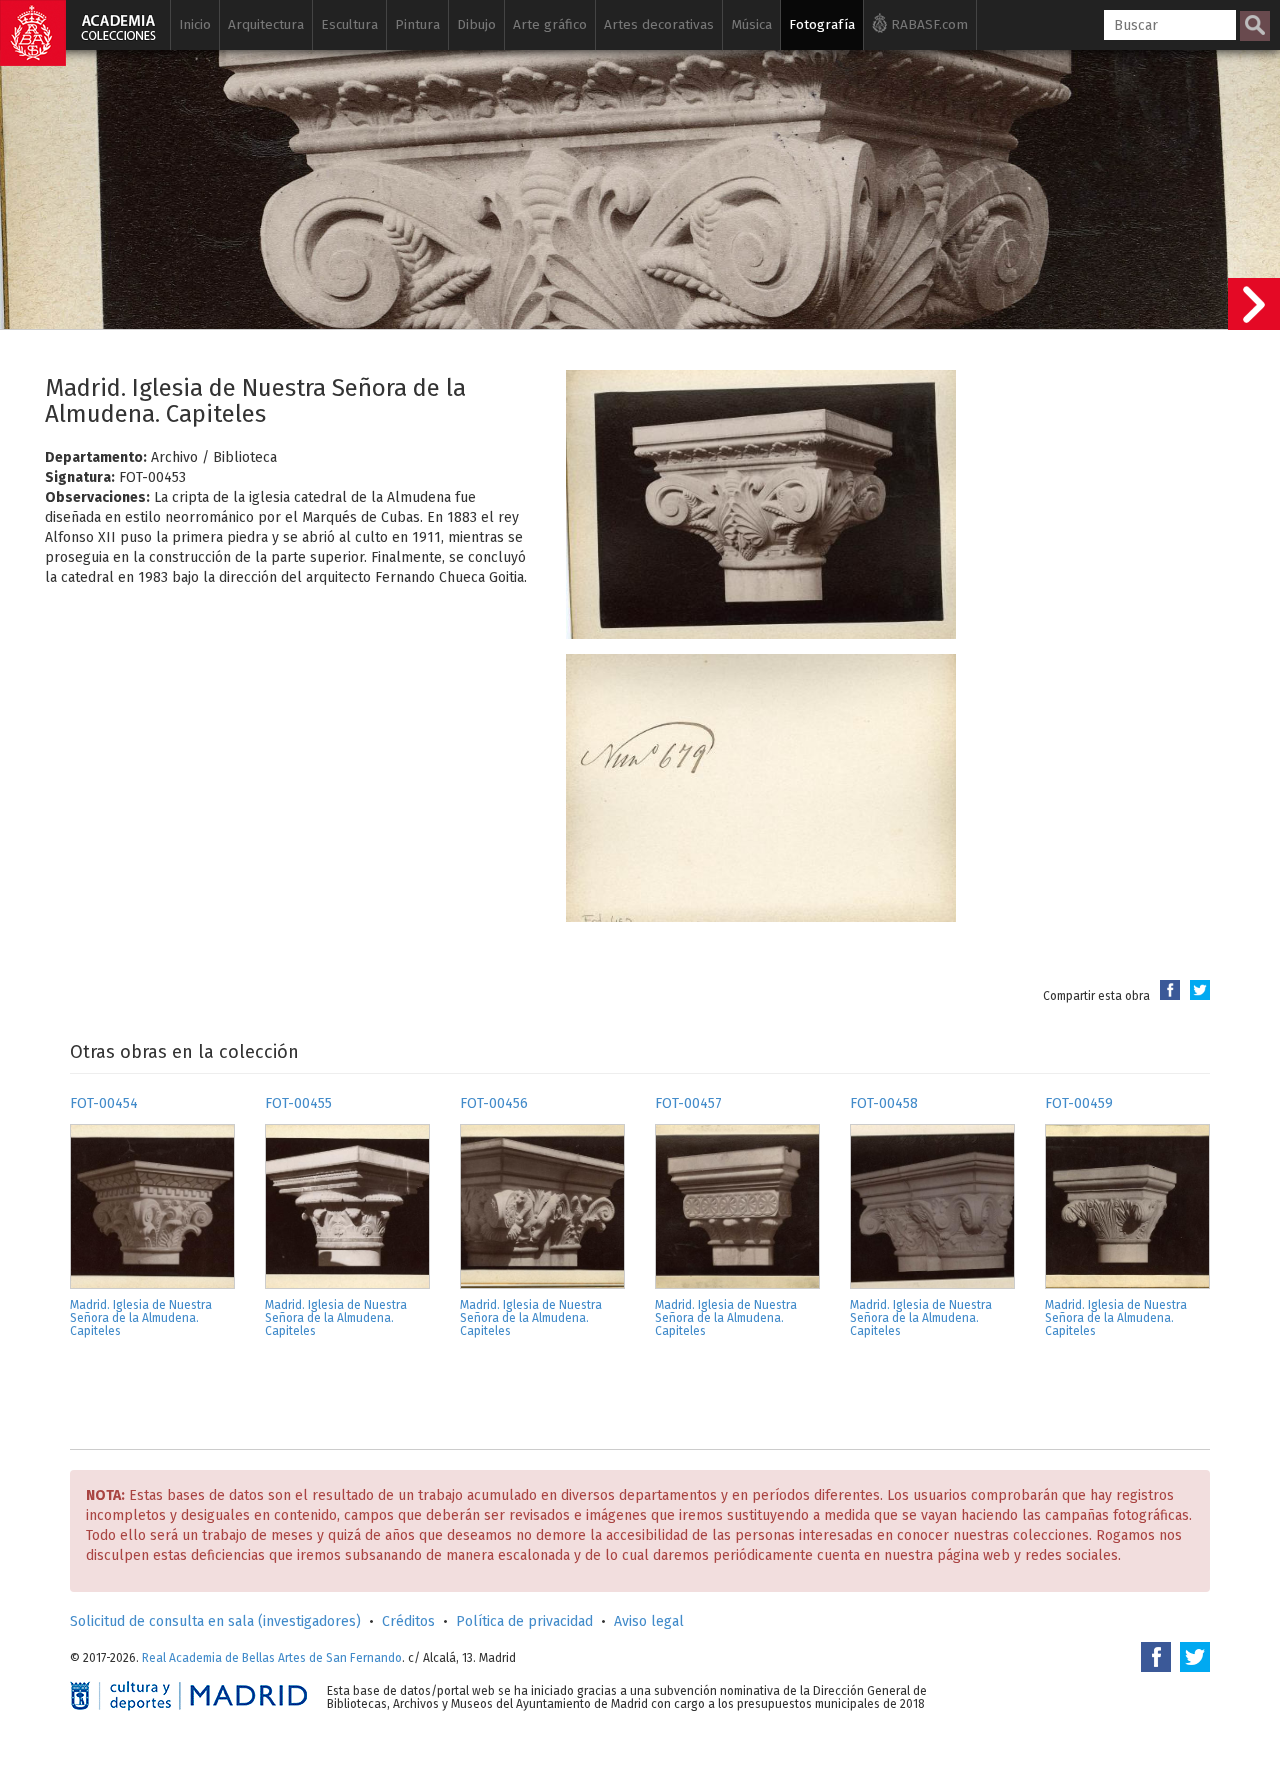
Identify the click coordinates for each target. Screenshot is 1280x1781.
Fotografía (822, 24)
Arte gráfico (550, 24)
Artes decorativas (659, 24)
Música (751, 24)
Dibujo (476, 24)
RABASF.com (927, 24)
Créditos (408, 1621)
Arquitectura (266, 24)
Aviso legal (649, 1621)
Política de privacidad (524, 1621)
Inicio (195, 24)
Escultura (349, 24)
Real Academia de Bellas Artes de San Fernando (272, 1658)
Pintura (417, 24)
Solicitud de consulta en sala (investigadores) (215, 1621)
